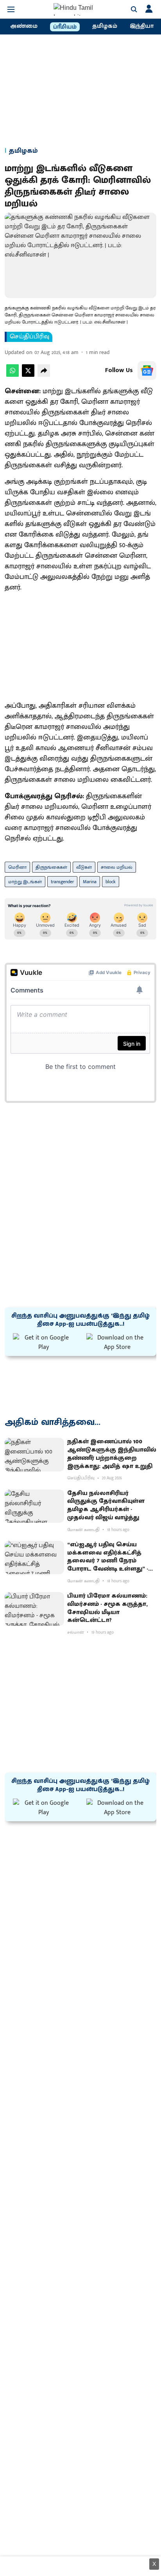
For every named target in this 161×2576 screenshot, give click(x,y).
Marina (90, 882)
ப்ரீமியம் (65, 27)
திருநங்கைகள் (51, 867)
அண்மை (24, 26)
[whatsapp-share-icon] (13, 375)
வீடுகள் (84, 867)
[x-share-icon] (28, 375)
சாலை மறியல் (117, 867)
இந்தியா (142, 26)
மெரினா (17, 867)
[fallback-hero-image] (34, 1455)
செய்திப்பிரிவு (30, 337)
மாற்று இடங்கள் (25, 882)
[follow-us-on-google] (147, 371)
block (111, 882)
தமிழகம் (105, 26)
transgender (62, 882)
